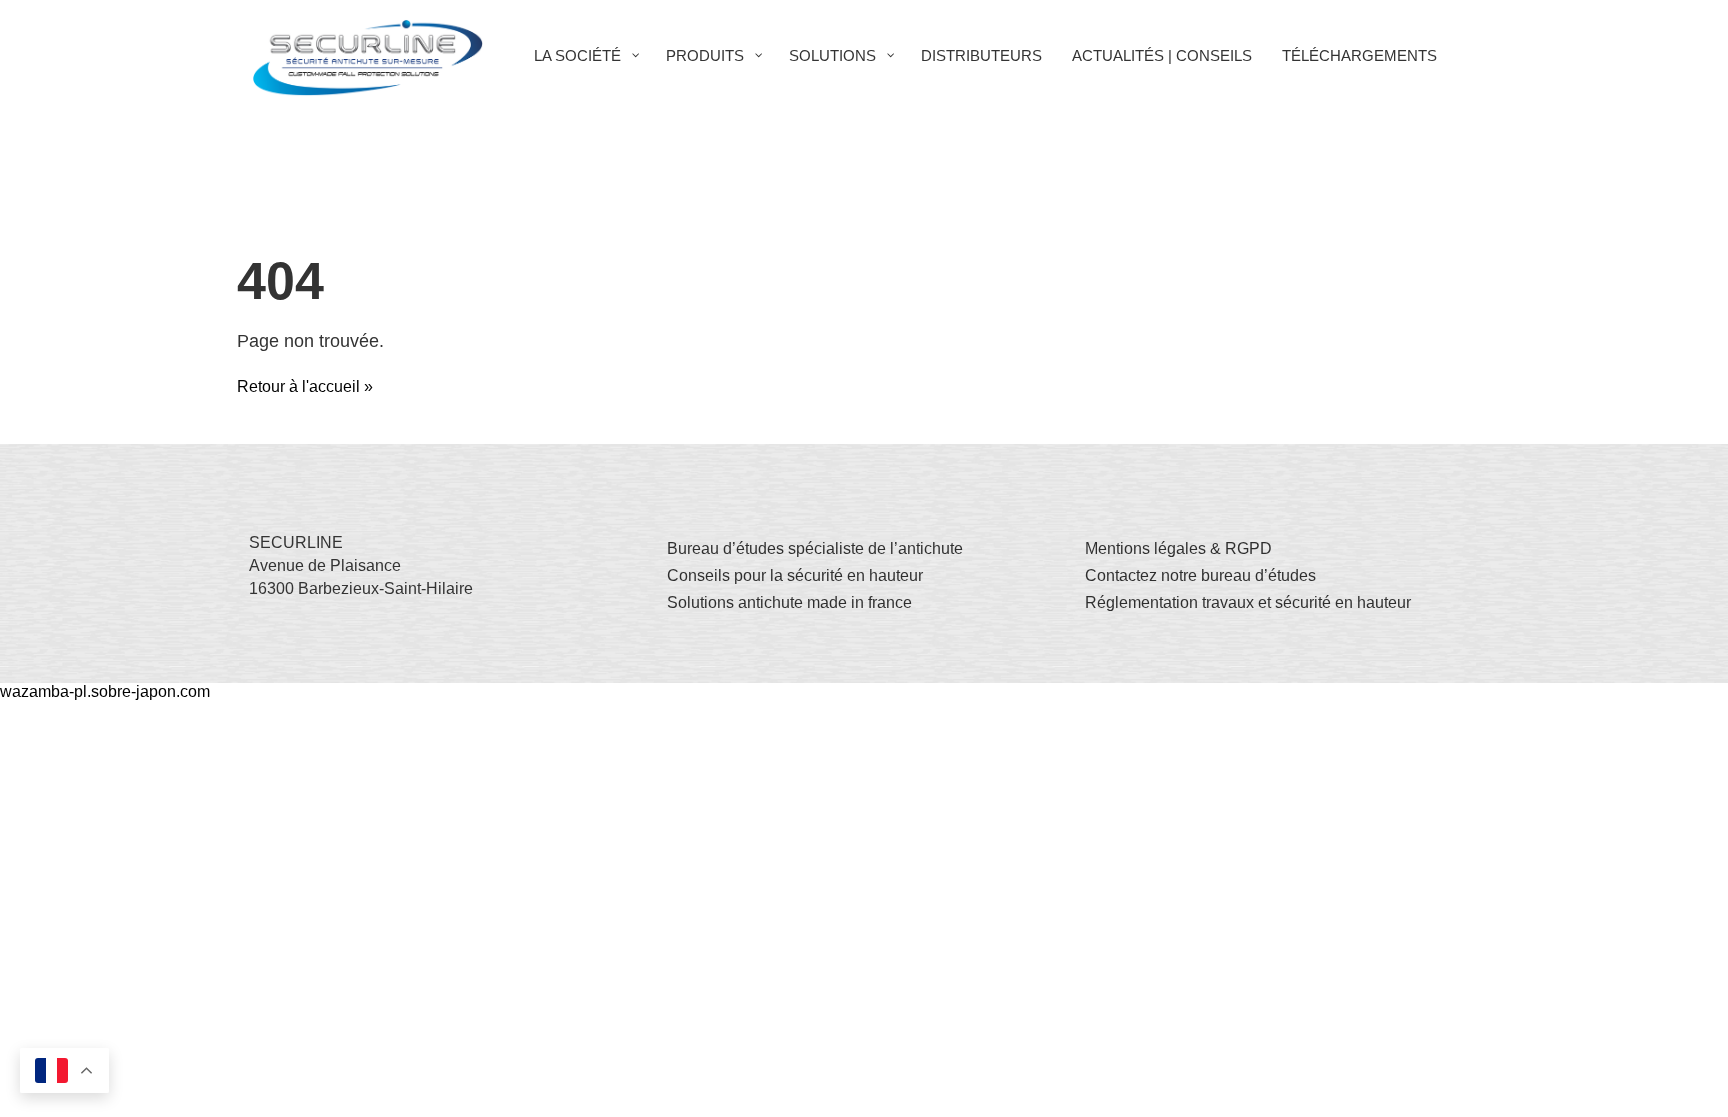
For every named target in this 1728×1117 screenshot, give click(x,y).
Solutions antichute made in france (789, 602)
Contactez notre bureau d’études (1200, 575)
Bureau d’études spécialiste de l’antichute (815, 548)
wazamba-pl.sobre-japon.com (105, 691)
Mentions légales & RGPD (1178, 548)
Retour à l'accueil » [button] (305, 386)
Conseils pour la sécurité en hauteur (795, 575)
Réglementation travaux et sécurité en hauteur (1248, 602)
